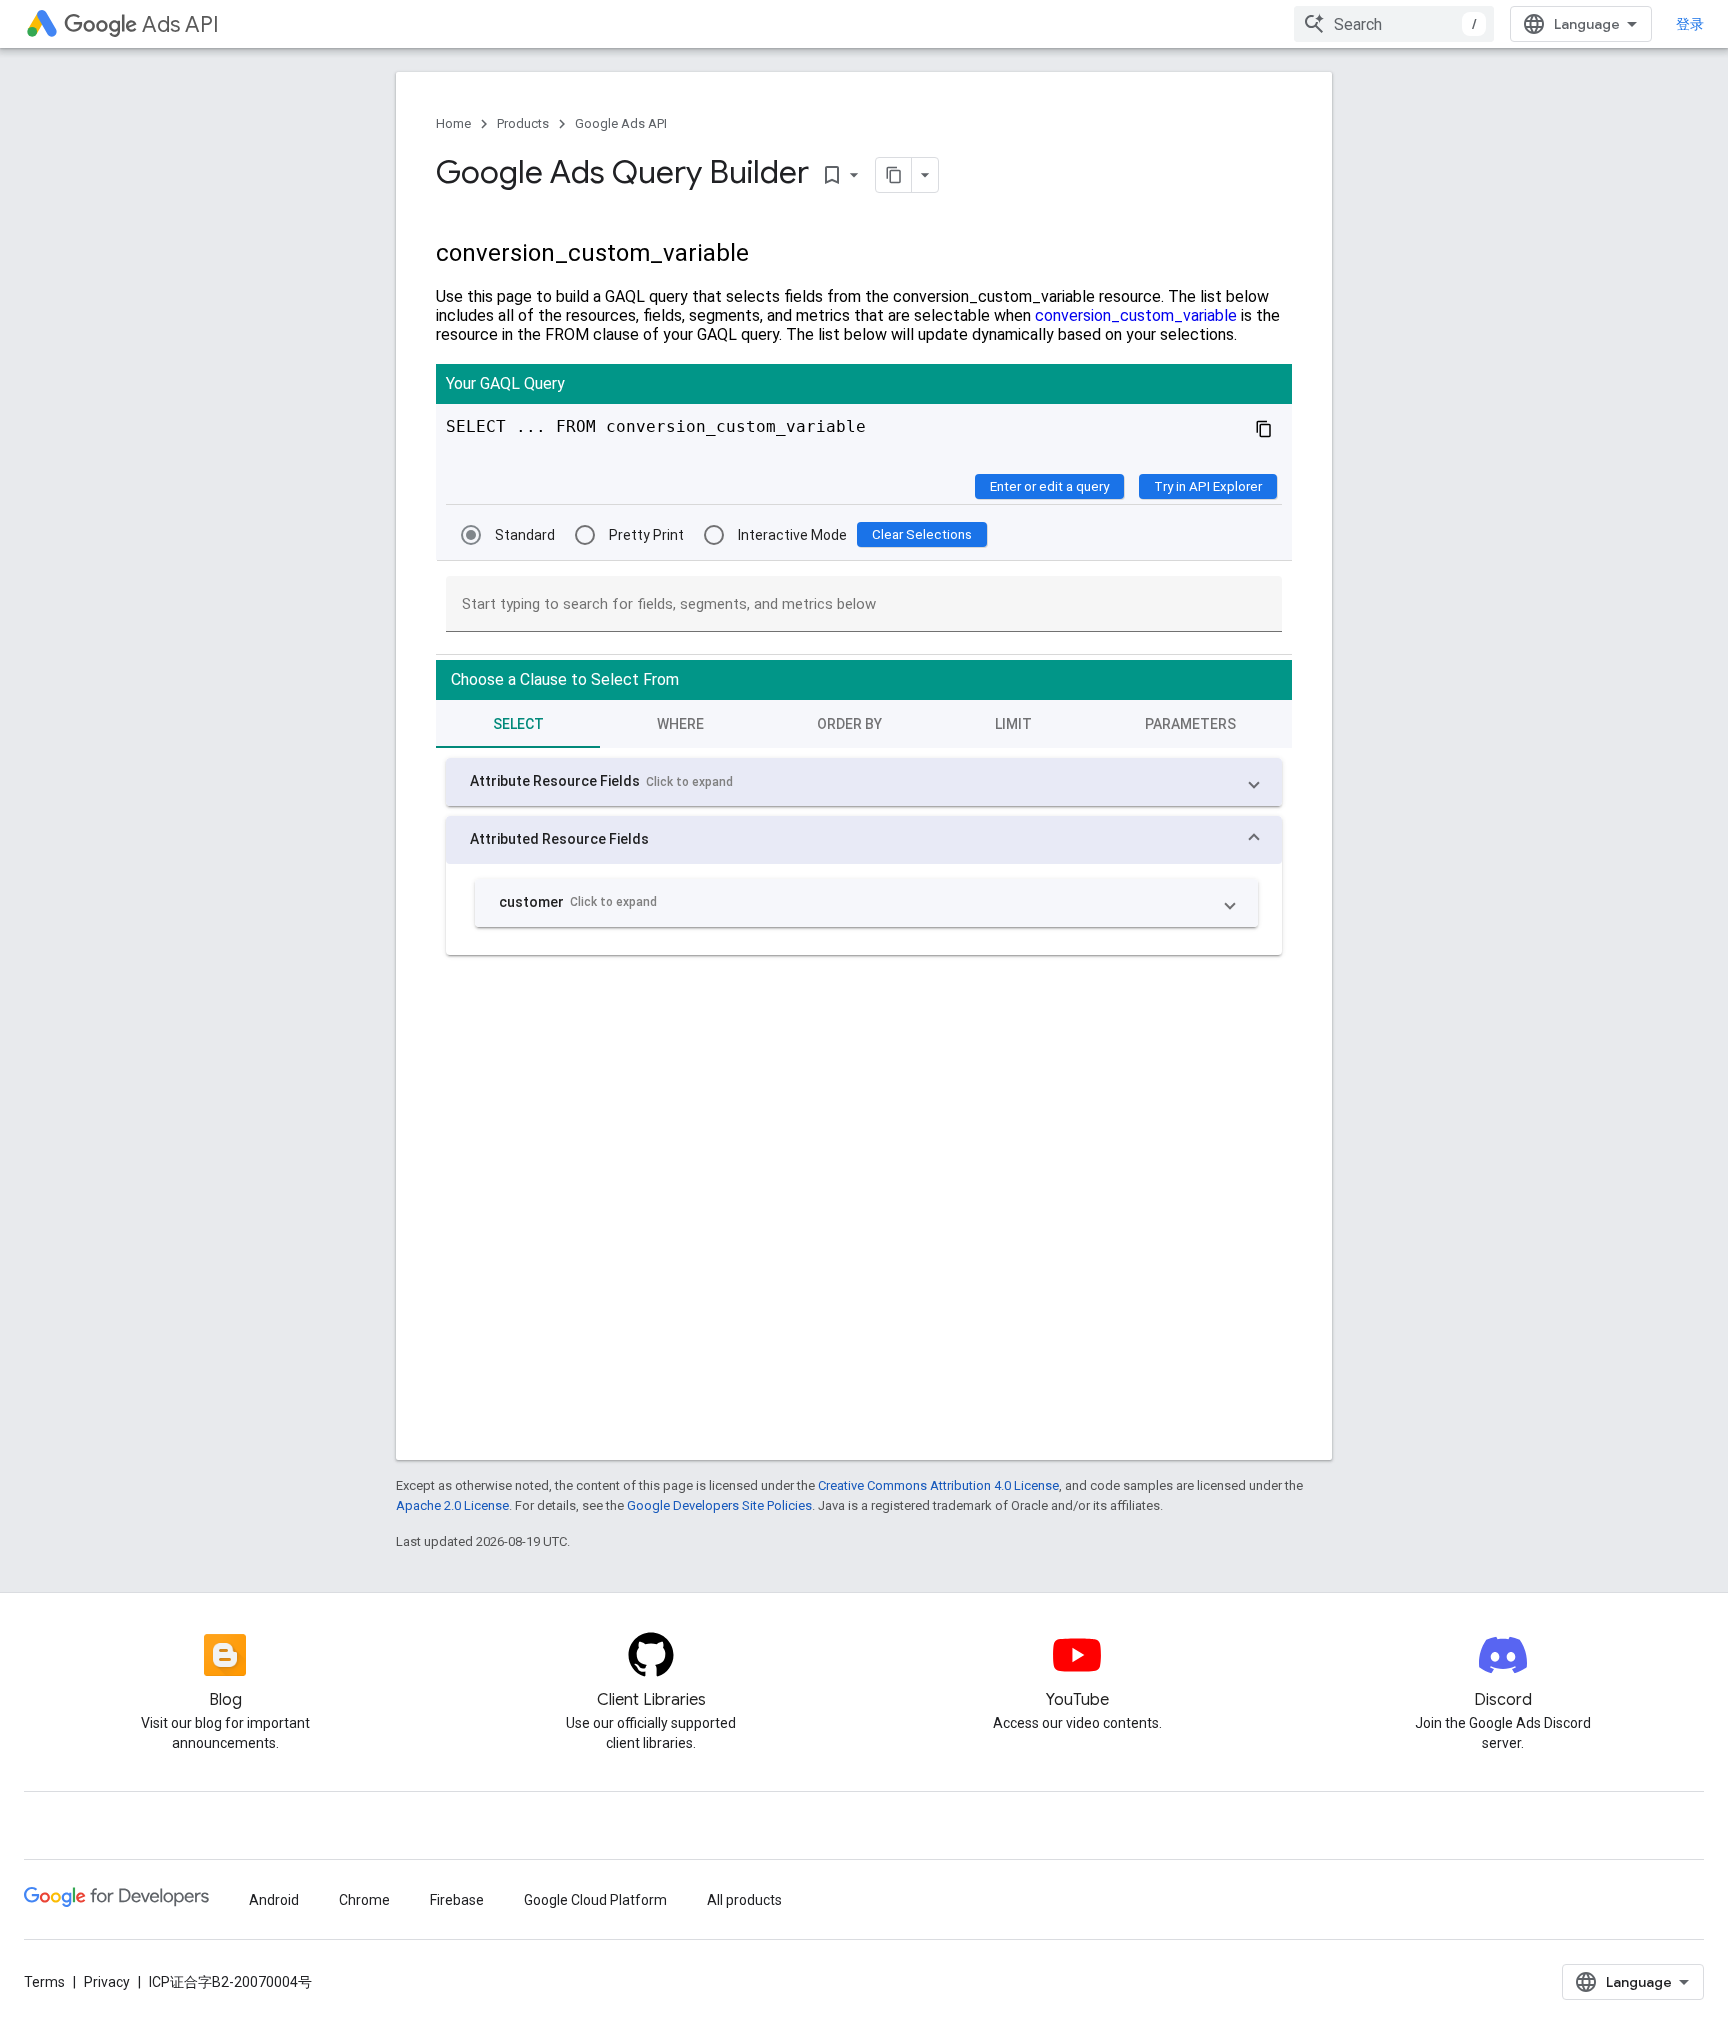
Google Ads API (621, 123)
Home (453, 123)
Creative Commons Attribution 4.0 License (938, 1485)
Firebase (457, 1900)
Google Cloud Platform (595, 1900)
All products (744, 1900)
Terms (44, 1982)
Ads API (180, 24)
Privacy (107, 1982)
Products (523, 123)
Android (274, 1900)
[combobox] (1394, 24)
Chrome (364, 1900)
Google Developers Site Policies (719, 1505)
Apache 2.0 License (452, 1505)
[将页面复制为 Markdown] (894, 175)
